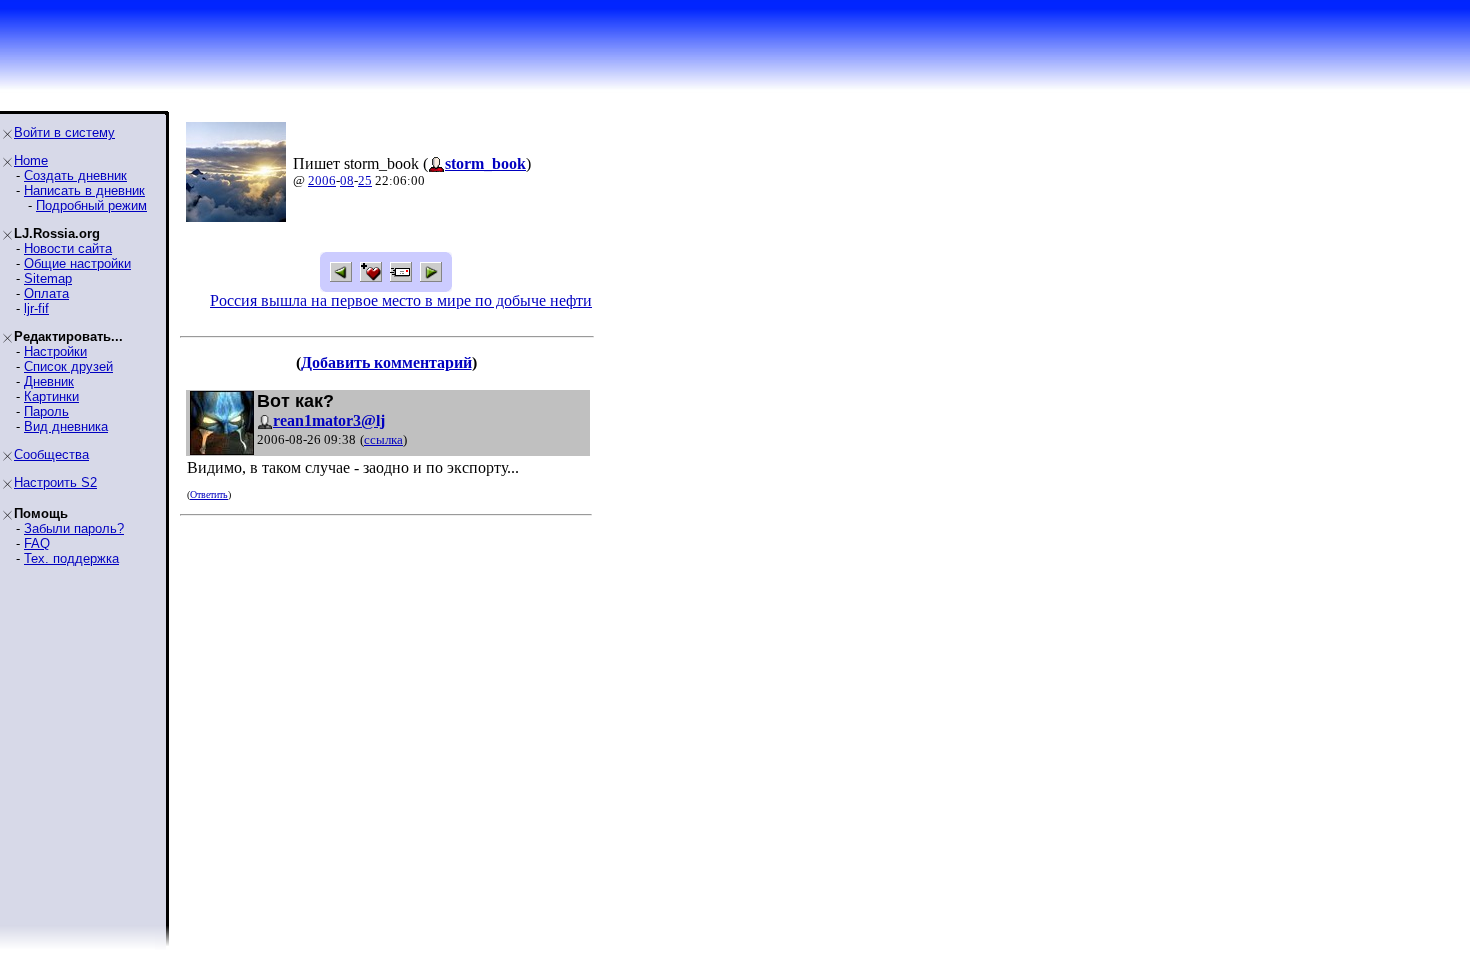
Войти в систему (64, 132)
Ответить (209, 494)
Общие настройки (77, 263)
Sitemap (48, 278)
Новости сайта (68, 248)
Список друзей (68, 366)
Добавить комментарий (386, 362)
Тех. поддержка (71, 558)
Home (31, 160)
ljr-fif (36, 308)
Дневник (49, 381)
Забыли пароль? (74, 528)
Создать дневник (75, 175)
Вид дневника (66, 426)
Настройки (55, 351)
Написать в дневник (84, 190)
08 (347, 180)
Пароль (46, 411)
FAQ (37, 543)
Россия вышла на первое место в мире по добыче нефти (401, 300)
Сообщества (51, 454)
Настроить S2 (55, 482)
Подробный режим (91, 205)
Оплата (46, 293)
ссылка (383, 439)
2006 (322, 180)
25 (365, 180)
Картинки (51, 396)
